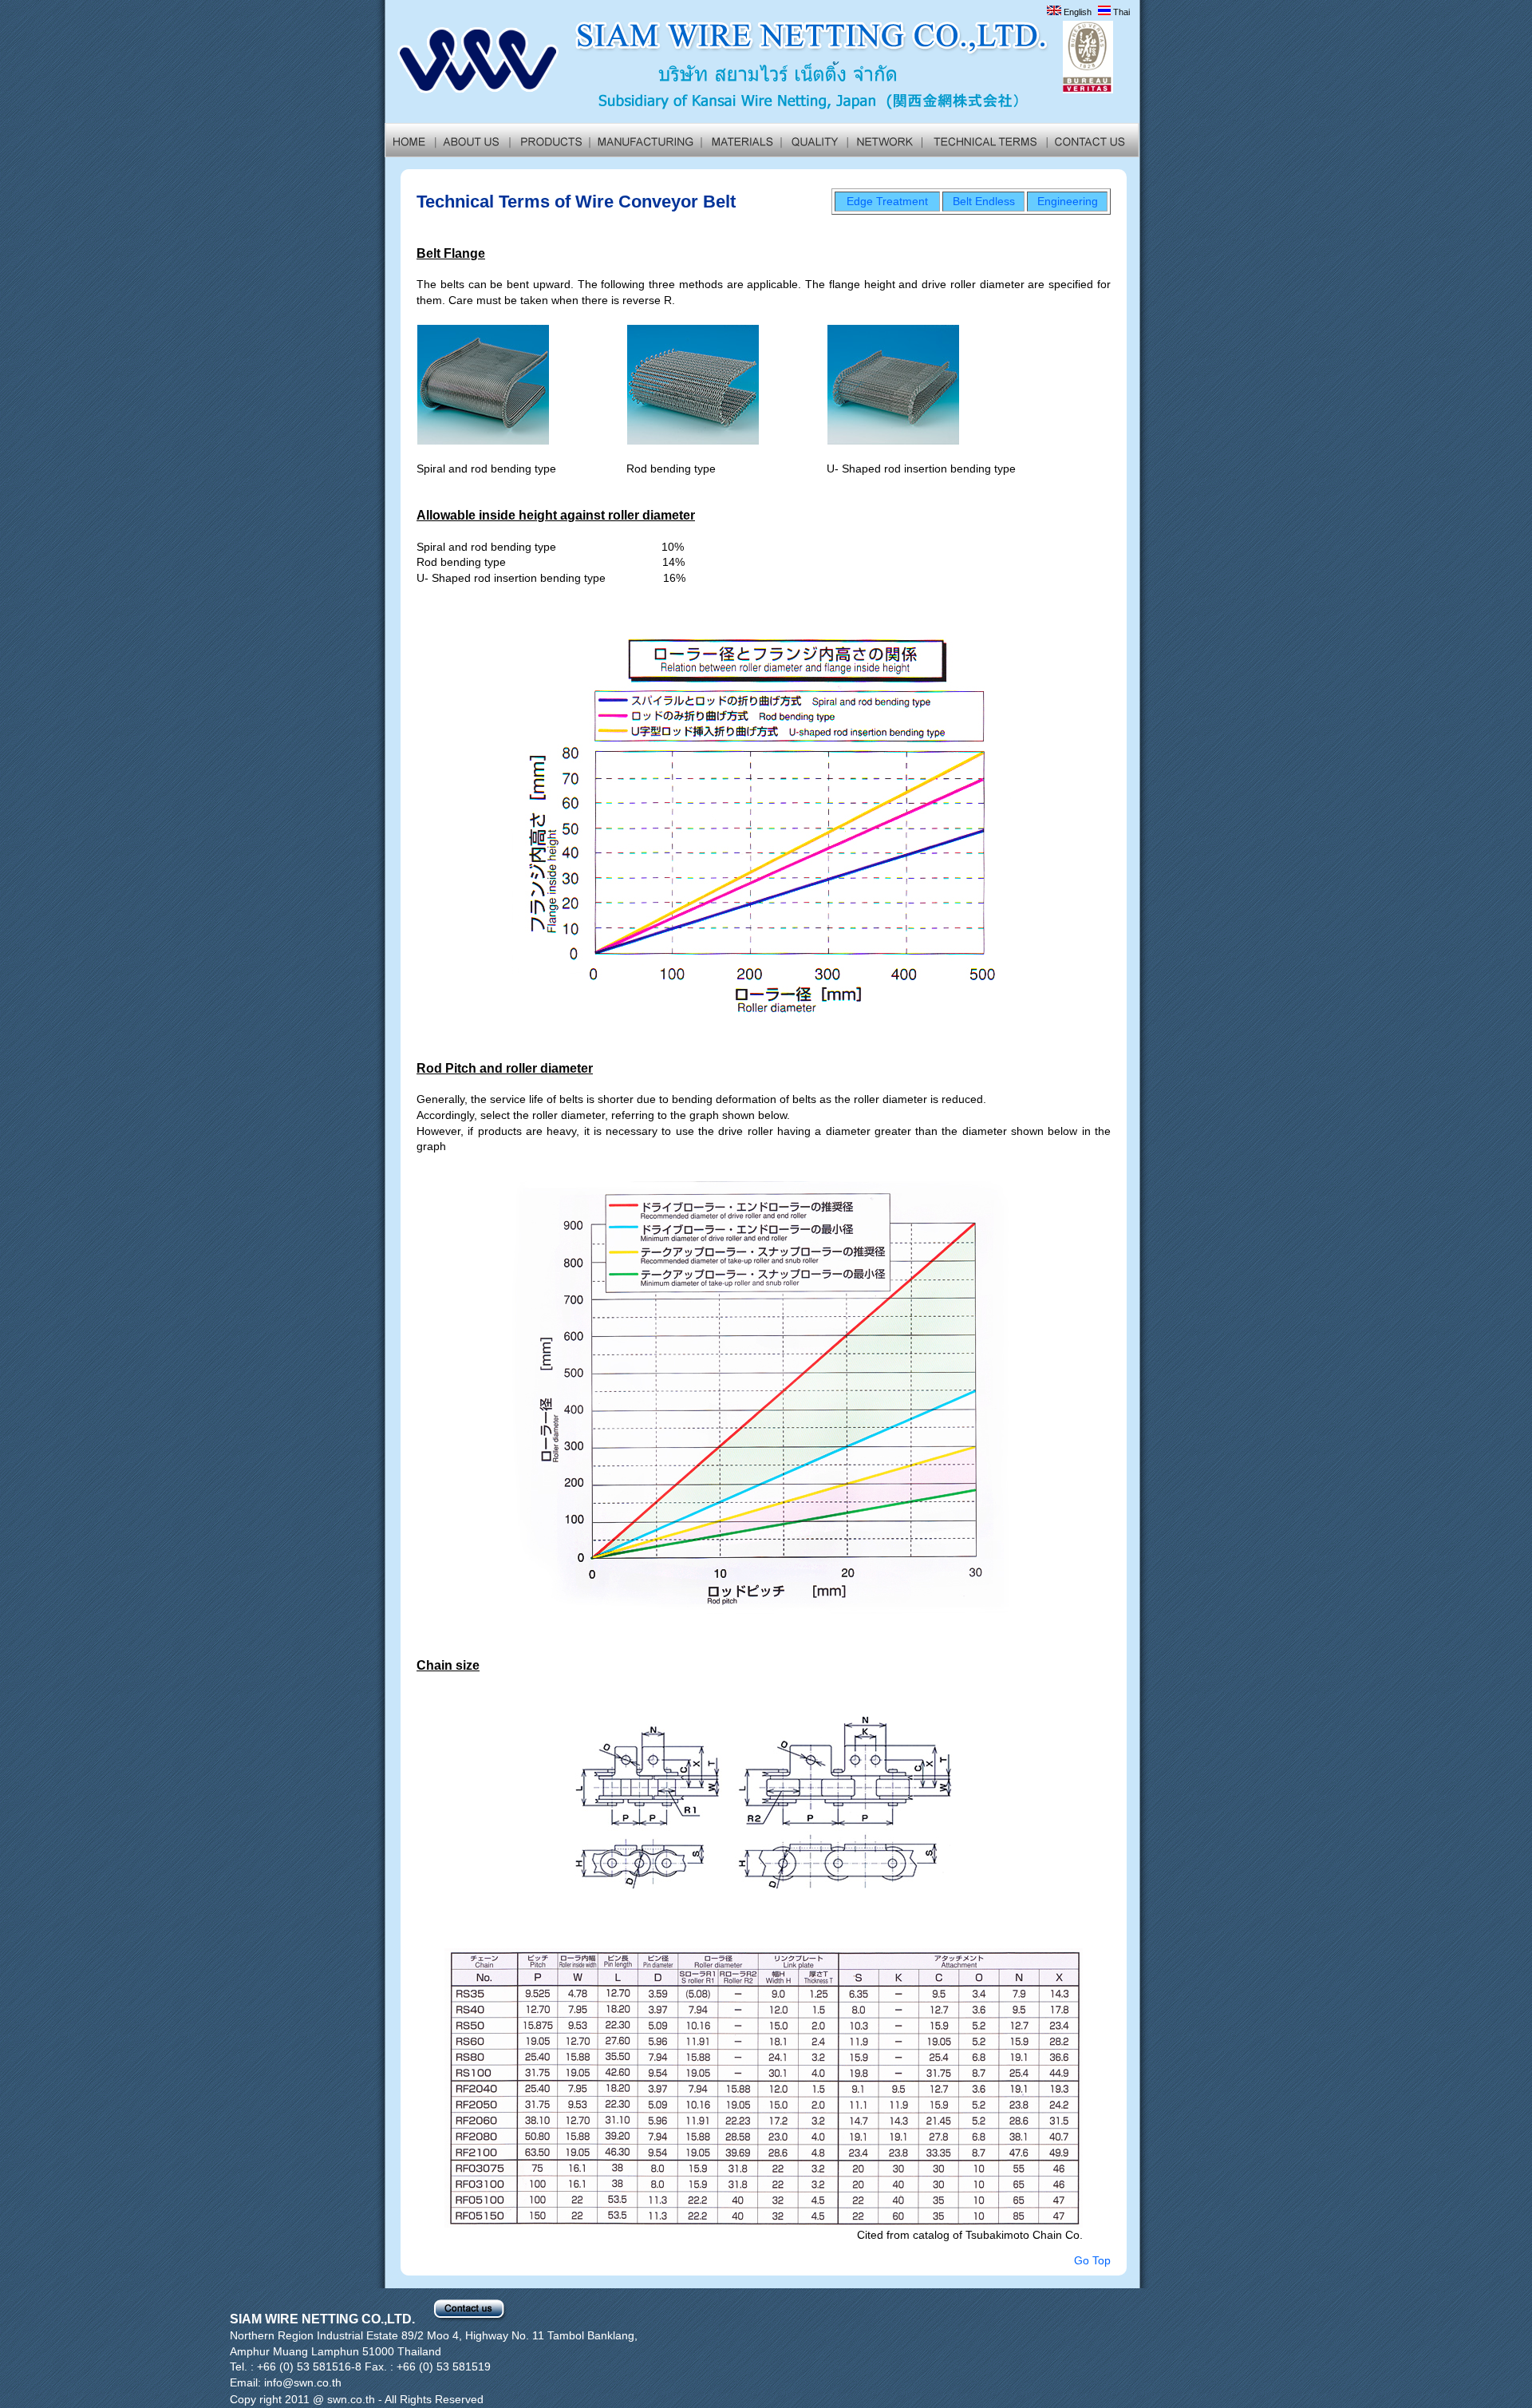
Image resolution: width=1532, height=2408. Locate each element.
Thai (1120, 12)
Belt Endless (984, 201)
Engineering (1068, 201)
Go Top (1092, 2260)
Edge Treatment (887, 201)
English (1076, 12)
